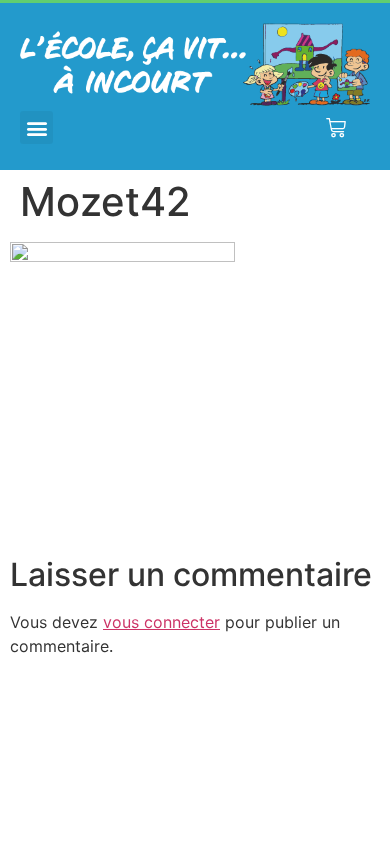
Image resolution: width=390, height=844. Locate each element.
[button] (36, 127)
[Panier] (336, 128)
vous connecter (161, 622)
